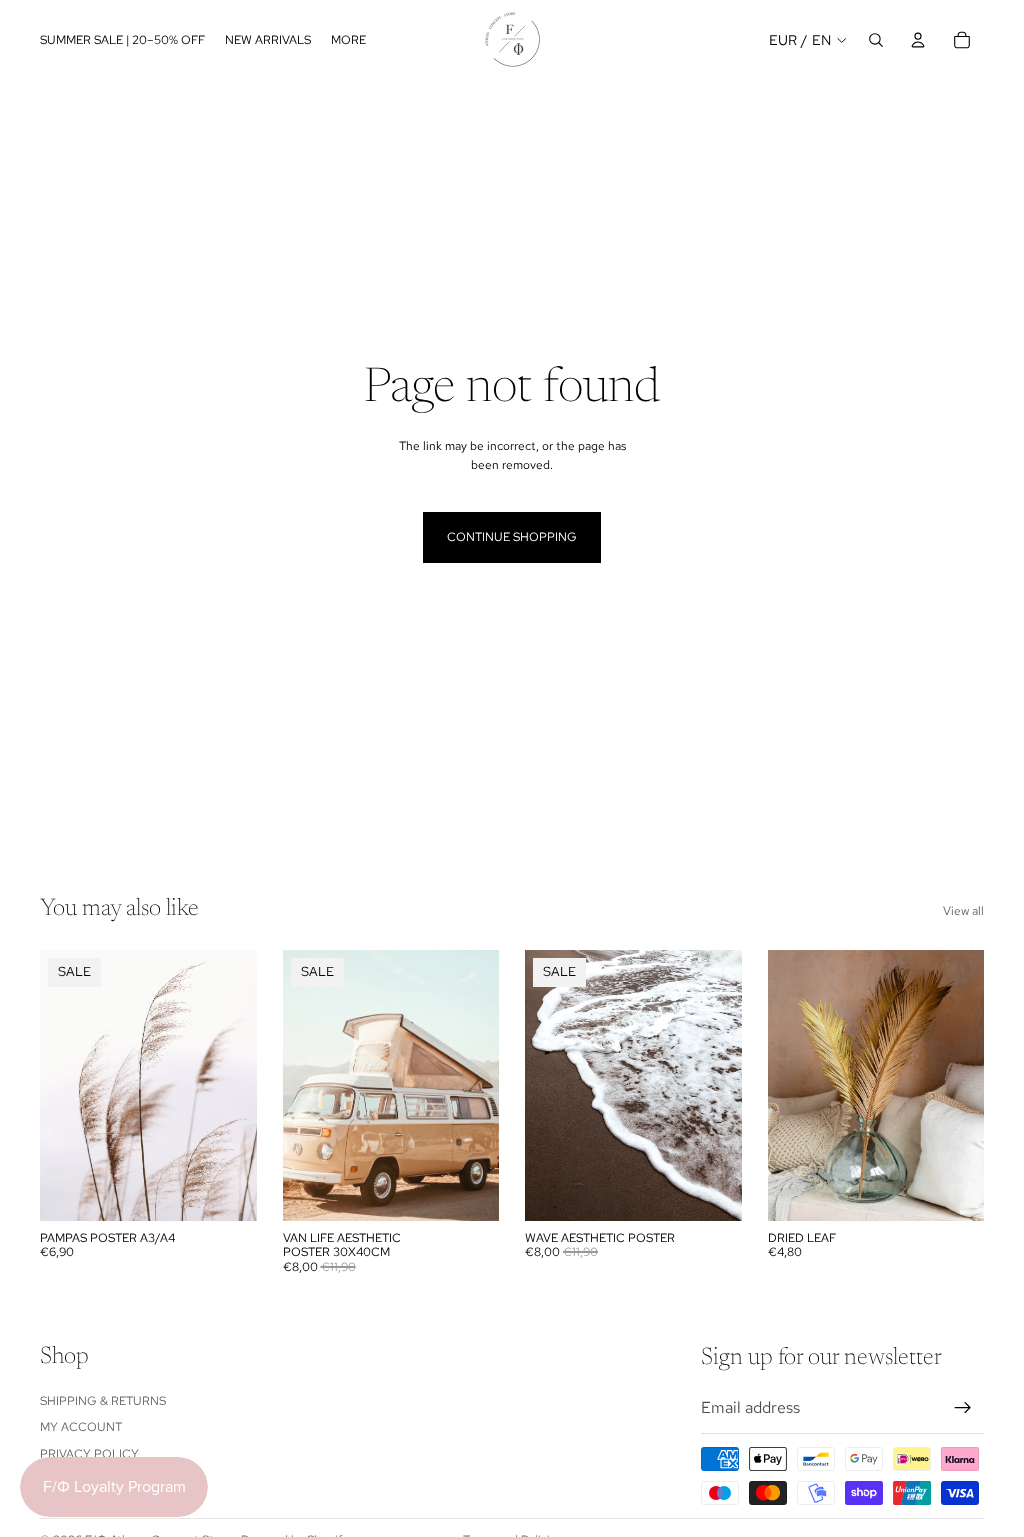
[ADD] (953, 1190)
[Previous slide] (547, 1086)
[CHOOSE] (226, 1190)
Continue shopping (512, 537)
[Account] (918, 40)
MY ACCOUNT (81, 1427)
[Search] (876, 40)
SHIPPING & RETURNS (103, 1401)
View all (963, 911)
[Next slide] (720, 1086)
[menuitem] (348, 39)
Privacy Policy (89, 1454)
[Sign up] (963, 1408)
